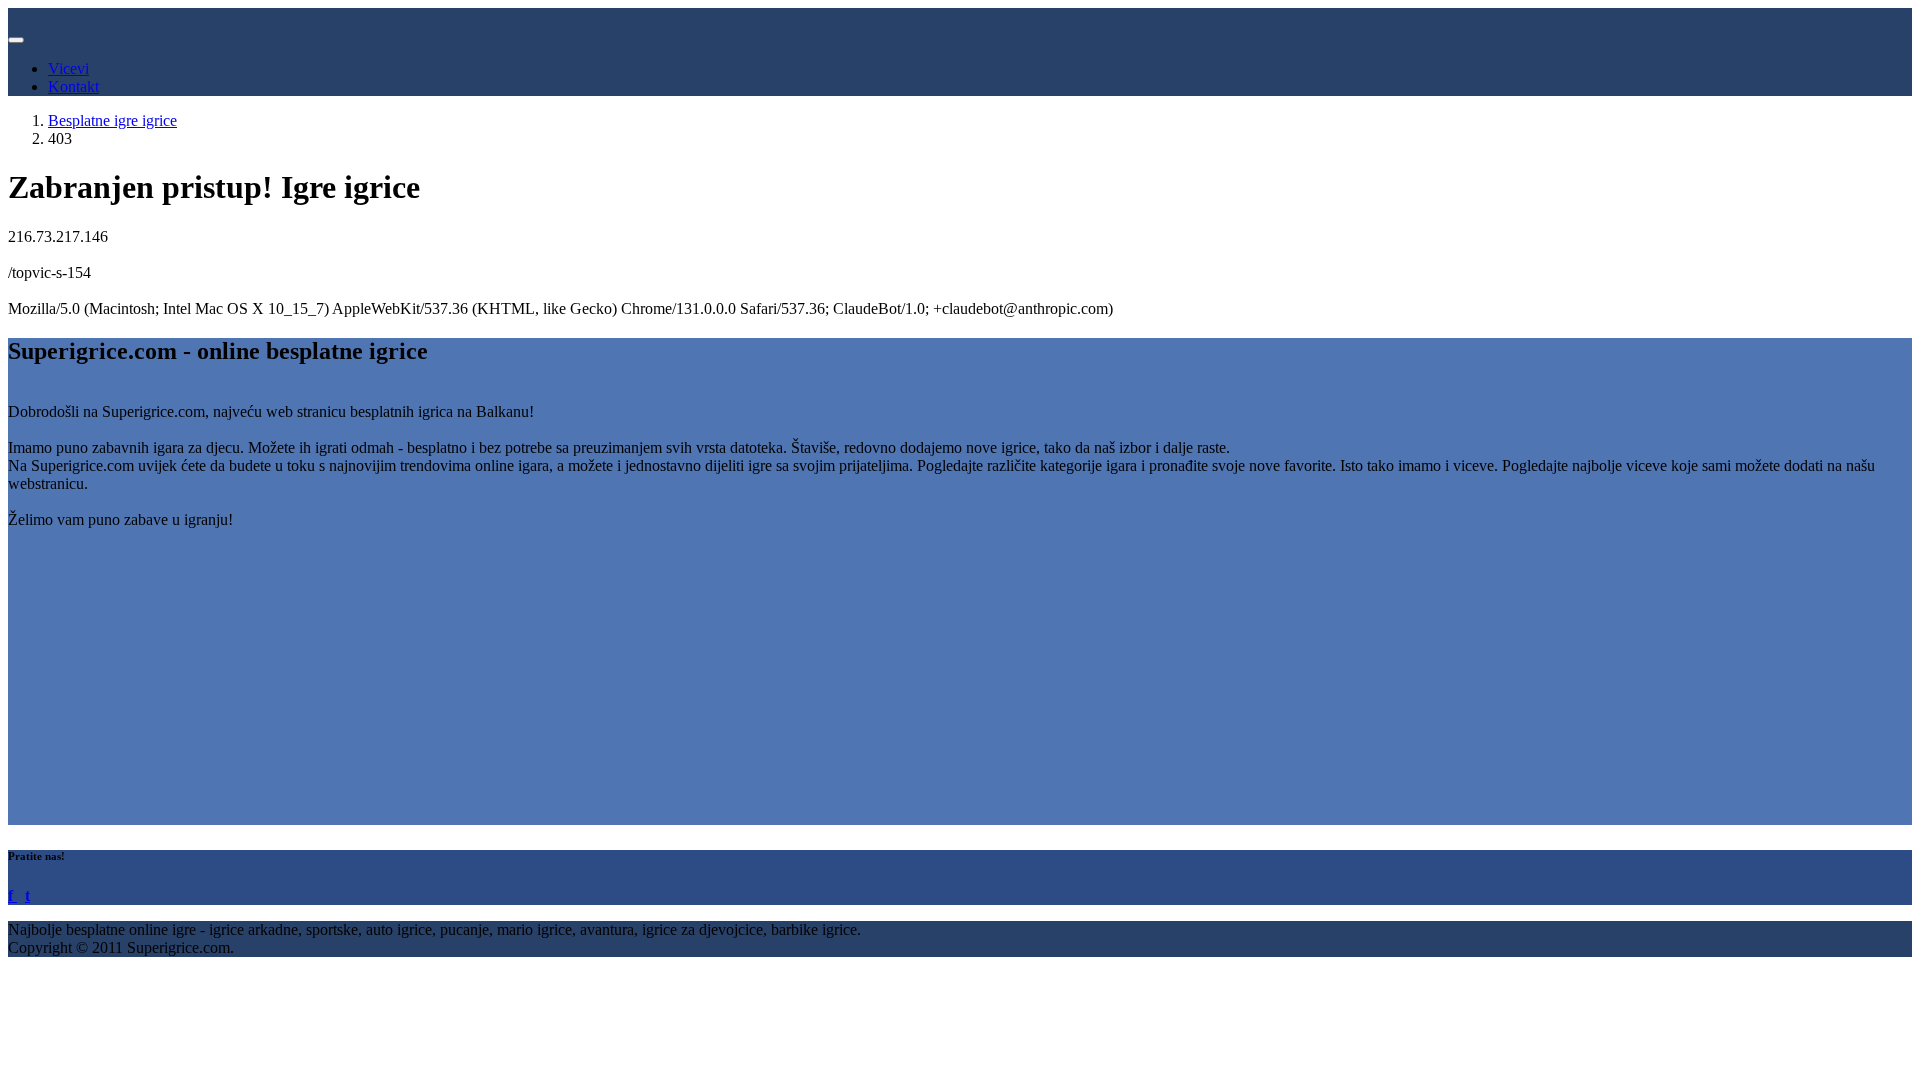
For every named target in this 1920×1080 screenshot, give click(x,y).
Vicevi (68, 68)
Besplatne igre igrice (112, 120)
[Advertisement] (608, 685)
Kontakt (73, 86)
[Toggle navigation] (16, 40)
